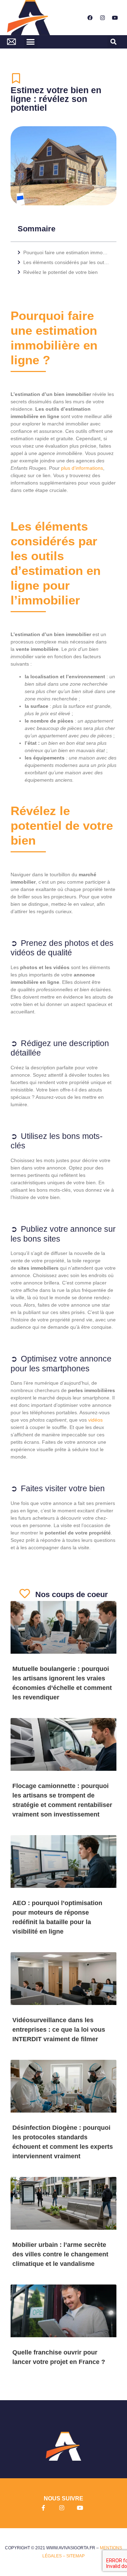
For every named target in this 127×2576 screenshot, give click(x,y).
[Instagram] (102, 18)
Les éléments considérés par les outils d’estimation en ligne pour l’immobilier (66, 262)
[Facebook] (90, 18)
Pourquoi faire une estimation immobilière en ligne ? (66, 252)
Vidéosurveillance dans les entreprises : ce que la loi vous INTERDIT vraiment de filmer (59, 2030)
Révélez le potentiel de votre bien (61, 272)
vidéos (95, 1420)
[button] (31, 42)
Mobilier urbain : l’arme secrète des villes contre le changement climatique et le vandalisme (60, 2254)
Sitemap (75, 2556)
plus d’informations (82, 468)
